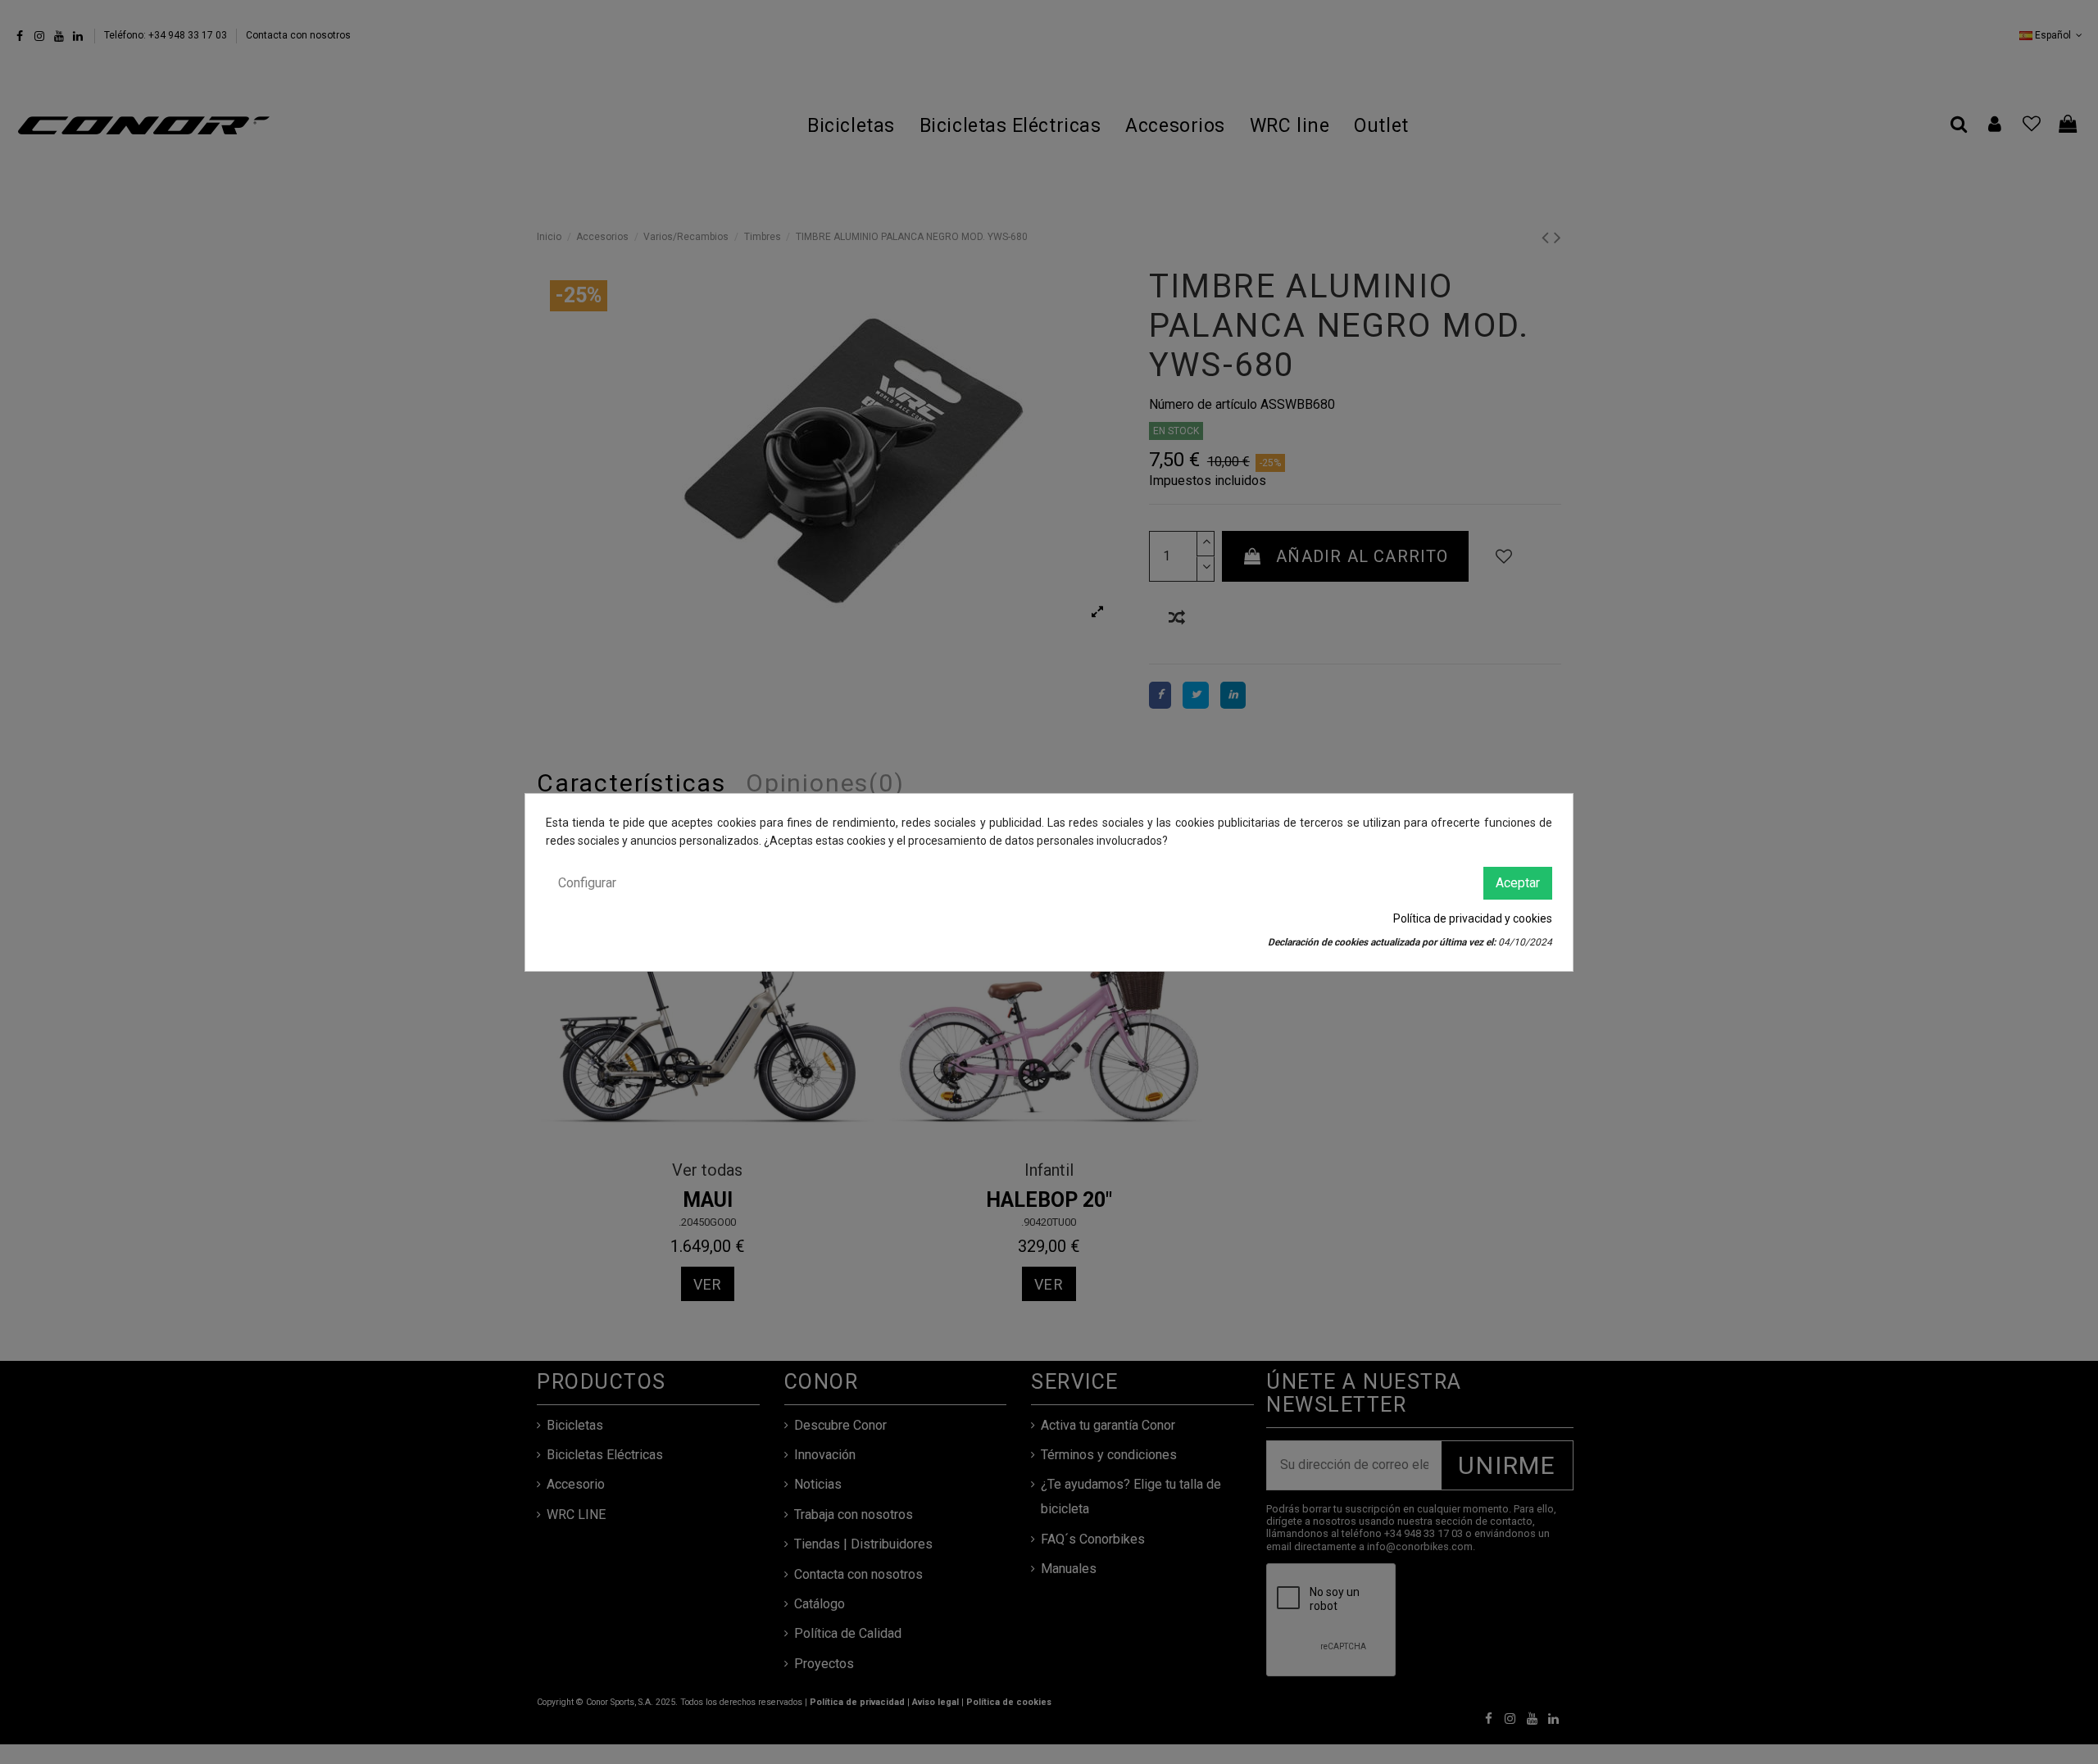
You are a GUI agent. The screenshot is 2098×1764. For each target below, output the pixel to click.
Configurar (587, 882)
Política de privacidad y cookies (1473, 918)
